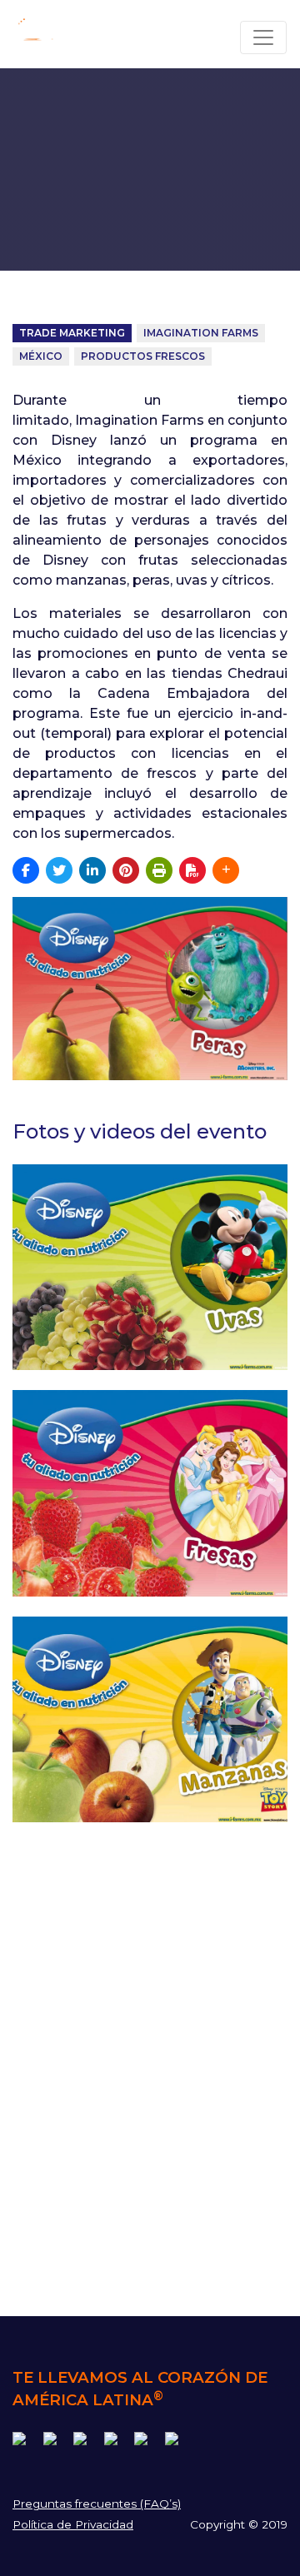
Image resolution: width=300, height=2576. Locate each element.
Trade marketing (72, 333)
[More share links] (226, 870)
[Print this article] (159, 870)
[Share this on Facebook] (26, 870)
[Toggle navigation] (263, 37)
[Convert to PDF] (192, 870)
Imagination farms (201, 333)
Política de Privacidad (73, 2524)
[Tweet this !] (59, 870)
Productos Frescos (143, 356)
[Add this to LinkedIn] (92, 870)
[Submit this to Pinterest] (126, 870)
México (41, 356)
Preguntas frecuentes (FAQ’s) (97, 2504)
